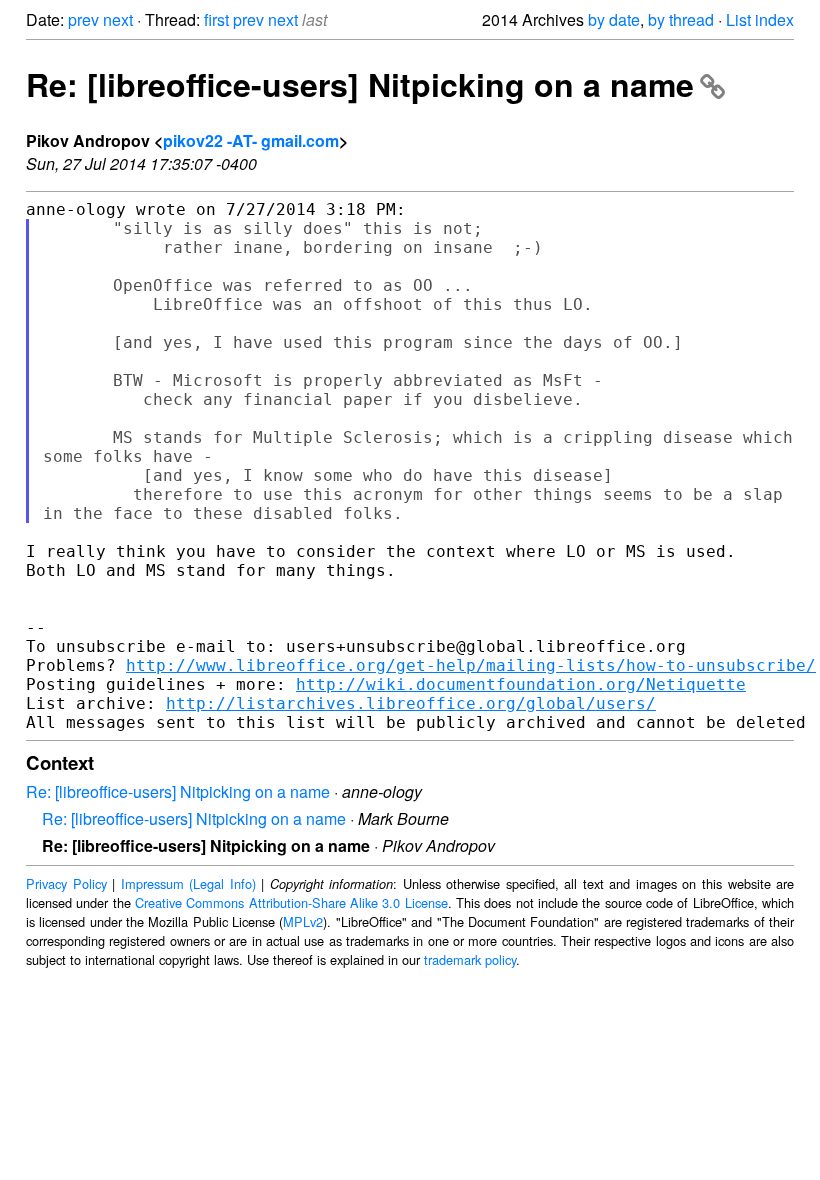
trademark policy (470, 959)
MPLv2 (303, 921)
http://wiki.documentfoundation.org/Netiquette (521, 684)
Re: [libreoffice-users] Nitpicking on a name (360, 84)
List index (760, 19)
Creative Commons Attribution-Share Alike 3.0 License (291, 902)
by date (614, 19)
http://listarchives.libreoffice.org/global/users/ (411, 703)
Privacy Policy (66, 883)
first (216, 19)
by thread (681, 19)
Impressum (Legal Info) (188, 883)
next (118, 19)
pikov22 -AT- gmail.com (251, 140)
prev (83, 19)
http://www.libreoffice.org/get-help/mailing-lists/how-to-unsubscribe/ (471, 665)
